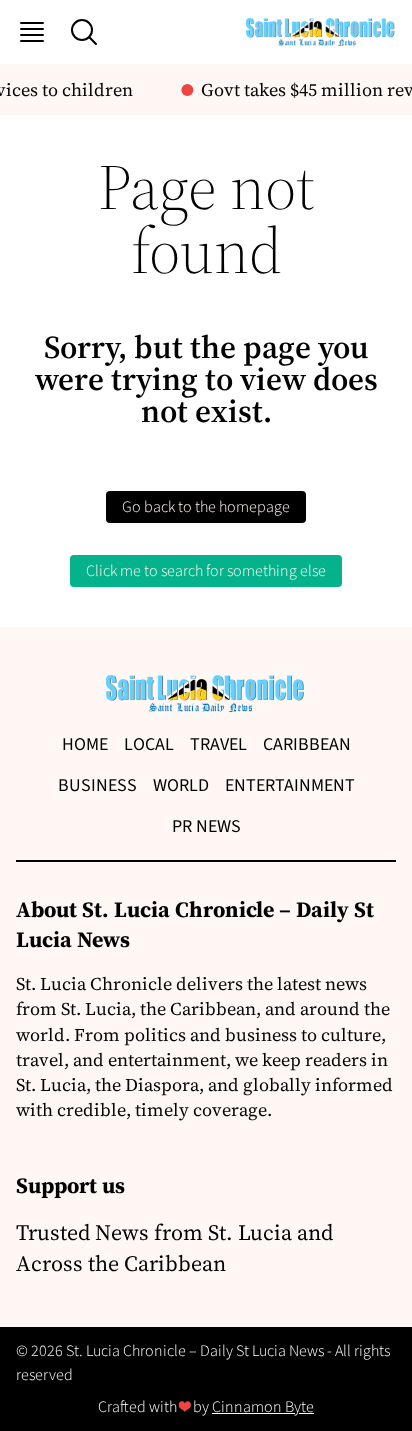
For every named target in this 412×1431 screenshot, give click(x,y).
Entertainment (290, 785)
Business (97, 785)
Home (85, 744)
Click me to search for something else (206, 571)
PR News (206, 826)
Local (149, 744)
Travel (218, 744)
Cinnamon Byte (263, 1407)
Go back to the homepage (206, 507)
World (181, 785)
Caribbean (307, 744)
